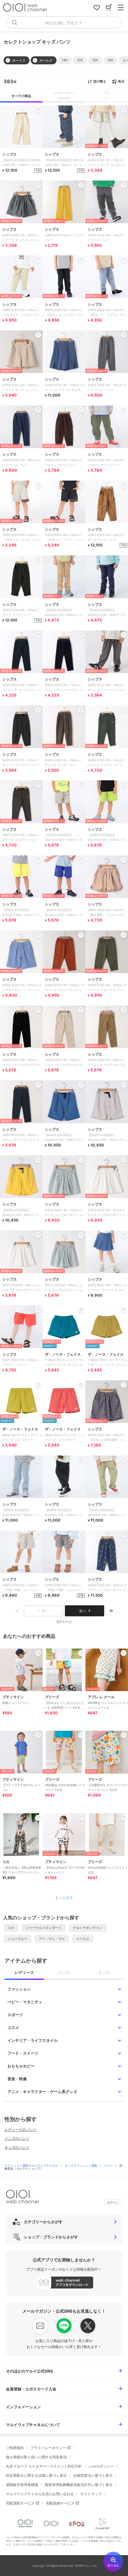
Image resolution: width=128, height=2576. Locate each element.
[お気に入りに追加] (38, 1653)
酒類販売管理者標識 (22, 2485)
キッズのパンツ (17, 2147)
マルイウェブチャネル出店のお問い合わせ (40, 2494)
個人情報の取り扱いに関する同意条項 (36, 2457)
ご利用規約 (15, 2448)
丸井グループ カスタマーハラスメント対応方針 (44, 2466)
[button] (65, 60)
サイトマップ (91, 2494)
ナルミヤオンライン (88, 1928)
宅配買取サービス (20, 2503)
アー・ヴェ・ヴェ (52, 1939)
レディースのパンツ (21, 2130)
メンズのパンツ (17, 2138)
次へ (83, 1611)
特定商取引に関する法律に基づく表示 (36, 2475)
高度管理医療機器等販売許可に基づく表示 (79, 2485)
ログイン (113, 2202)
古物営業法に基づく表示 (93, 2475)
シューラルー (18, 1939)
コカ (11, 1928)
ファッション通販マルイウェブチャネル (32, 2165)
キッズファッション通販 (81, 2165)
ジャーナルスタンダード (44, 1928)
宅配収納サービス (60, 2503)
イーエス (83, 1939)
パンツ (109, 2165)
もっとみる (64, 1898)
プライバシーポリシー (48, 2448)
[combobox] (64, 22)
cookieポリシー (101, 2466)
